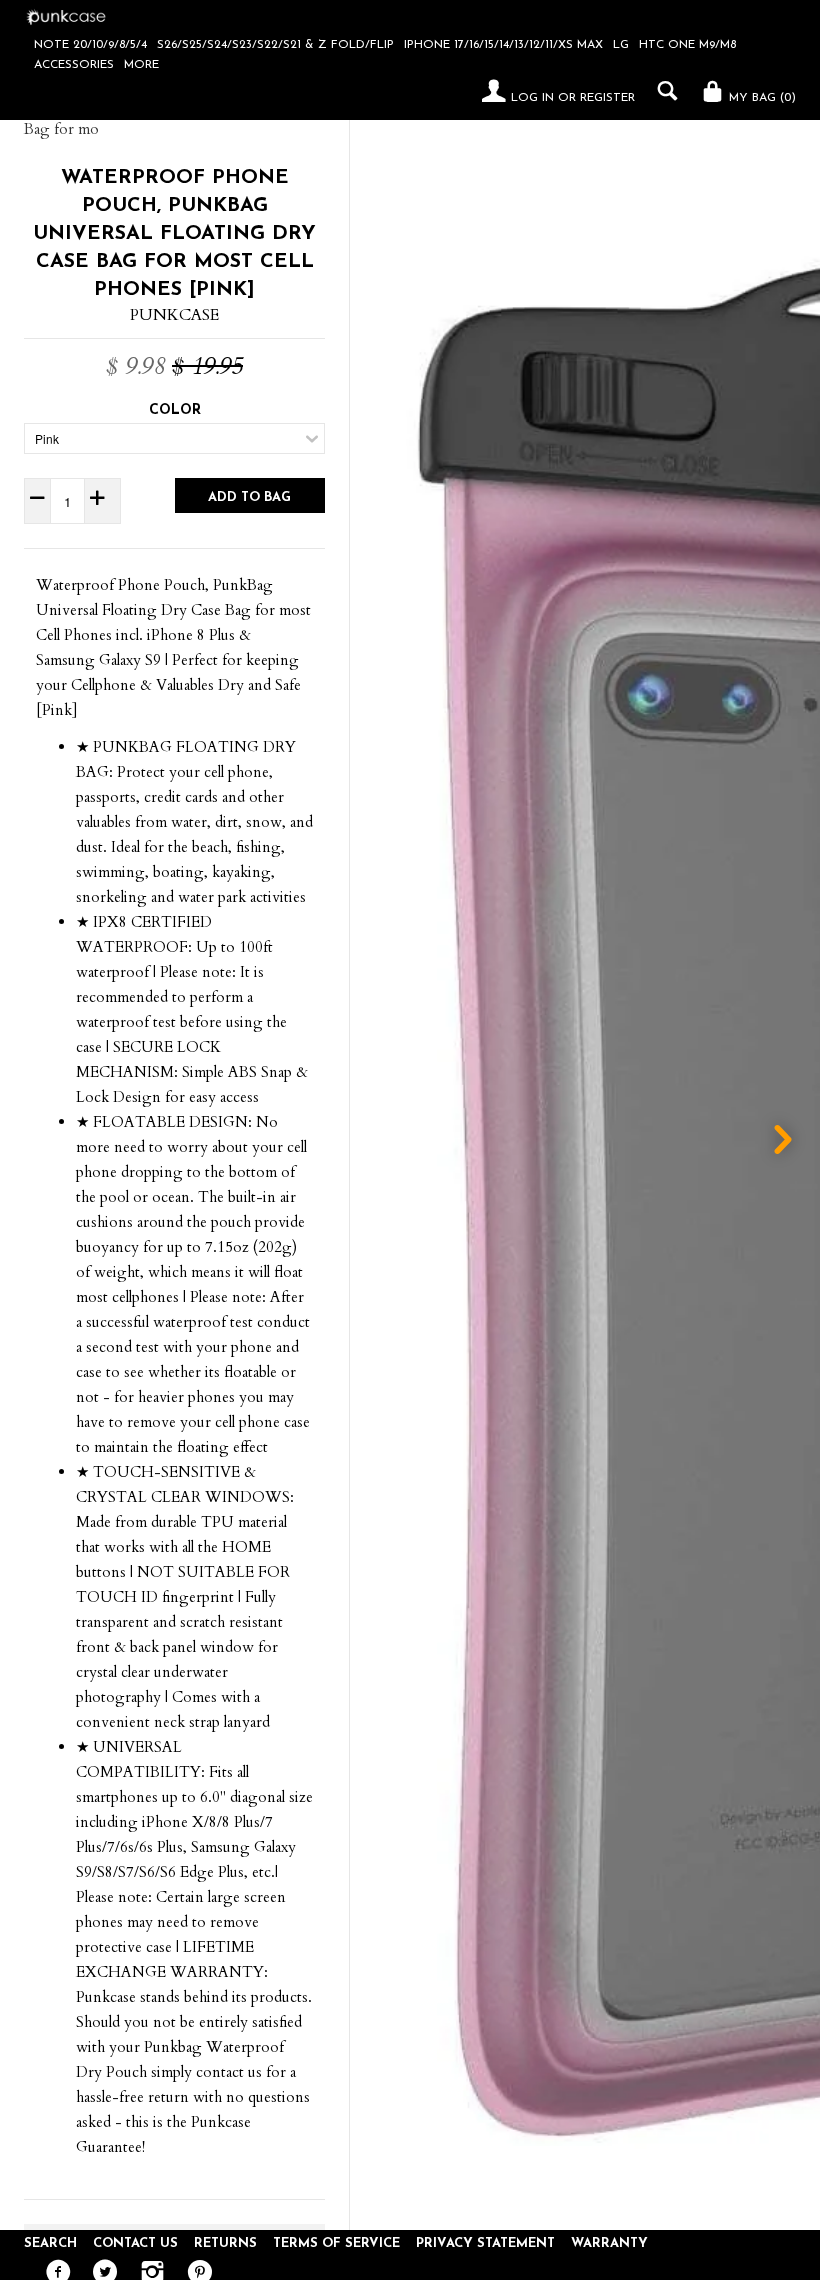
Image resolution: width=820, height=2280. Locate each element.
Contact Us (135, 2243)
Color (175, 410)
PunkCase (174, 315)
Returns (225, 2243)
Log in (532, 98)
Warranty (609, 2243)
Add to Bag (249, 497)
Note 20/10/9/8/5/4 (90, 45)
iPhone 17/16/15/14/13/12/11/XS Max (503, 45)
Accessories (74, 65)
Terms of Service (336, 2243)
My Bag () (760, 98)
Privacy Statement (485, 2243)
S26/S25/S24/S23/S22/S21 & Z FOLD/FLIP (275, 45)
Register (607, 98)
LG (621, 45)
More (141, 65)
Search (50, 2243)
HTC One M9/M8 (687, 45)
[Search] (662, 91)
